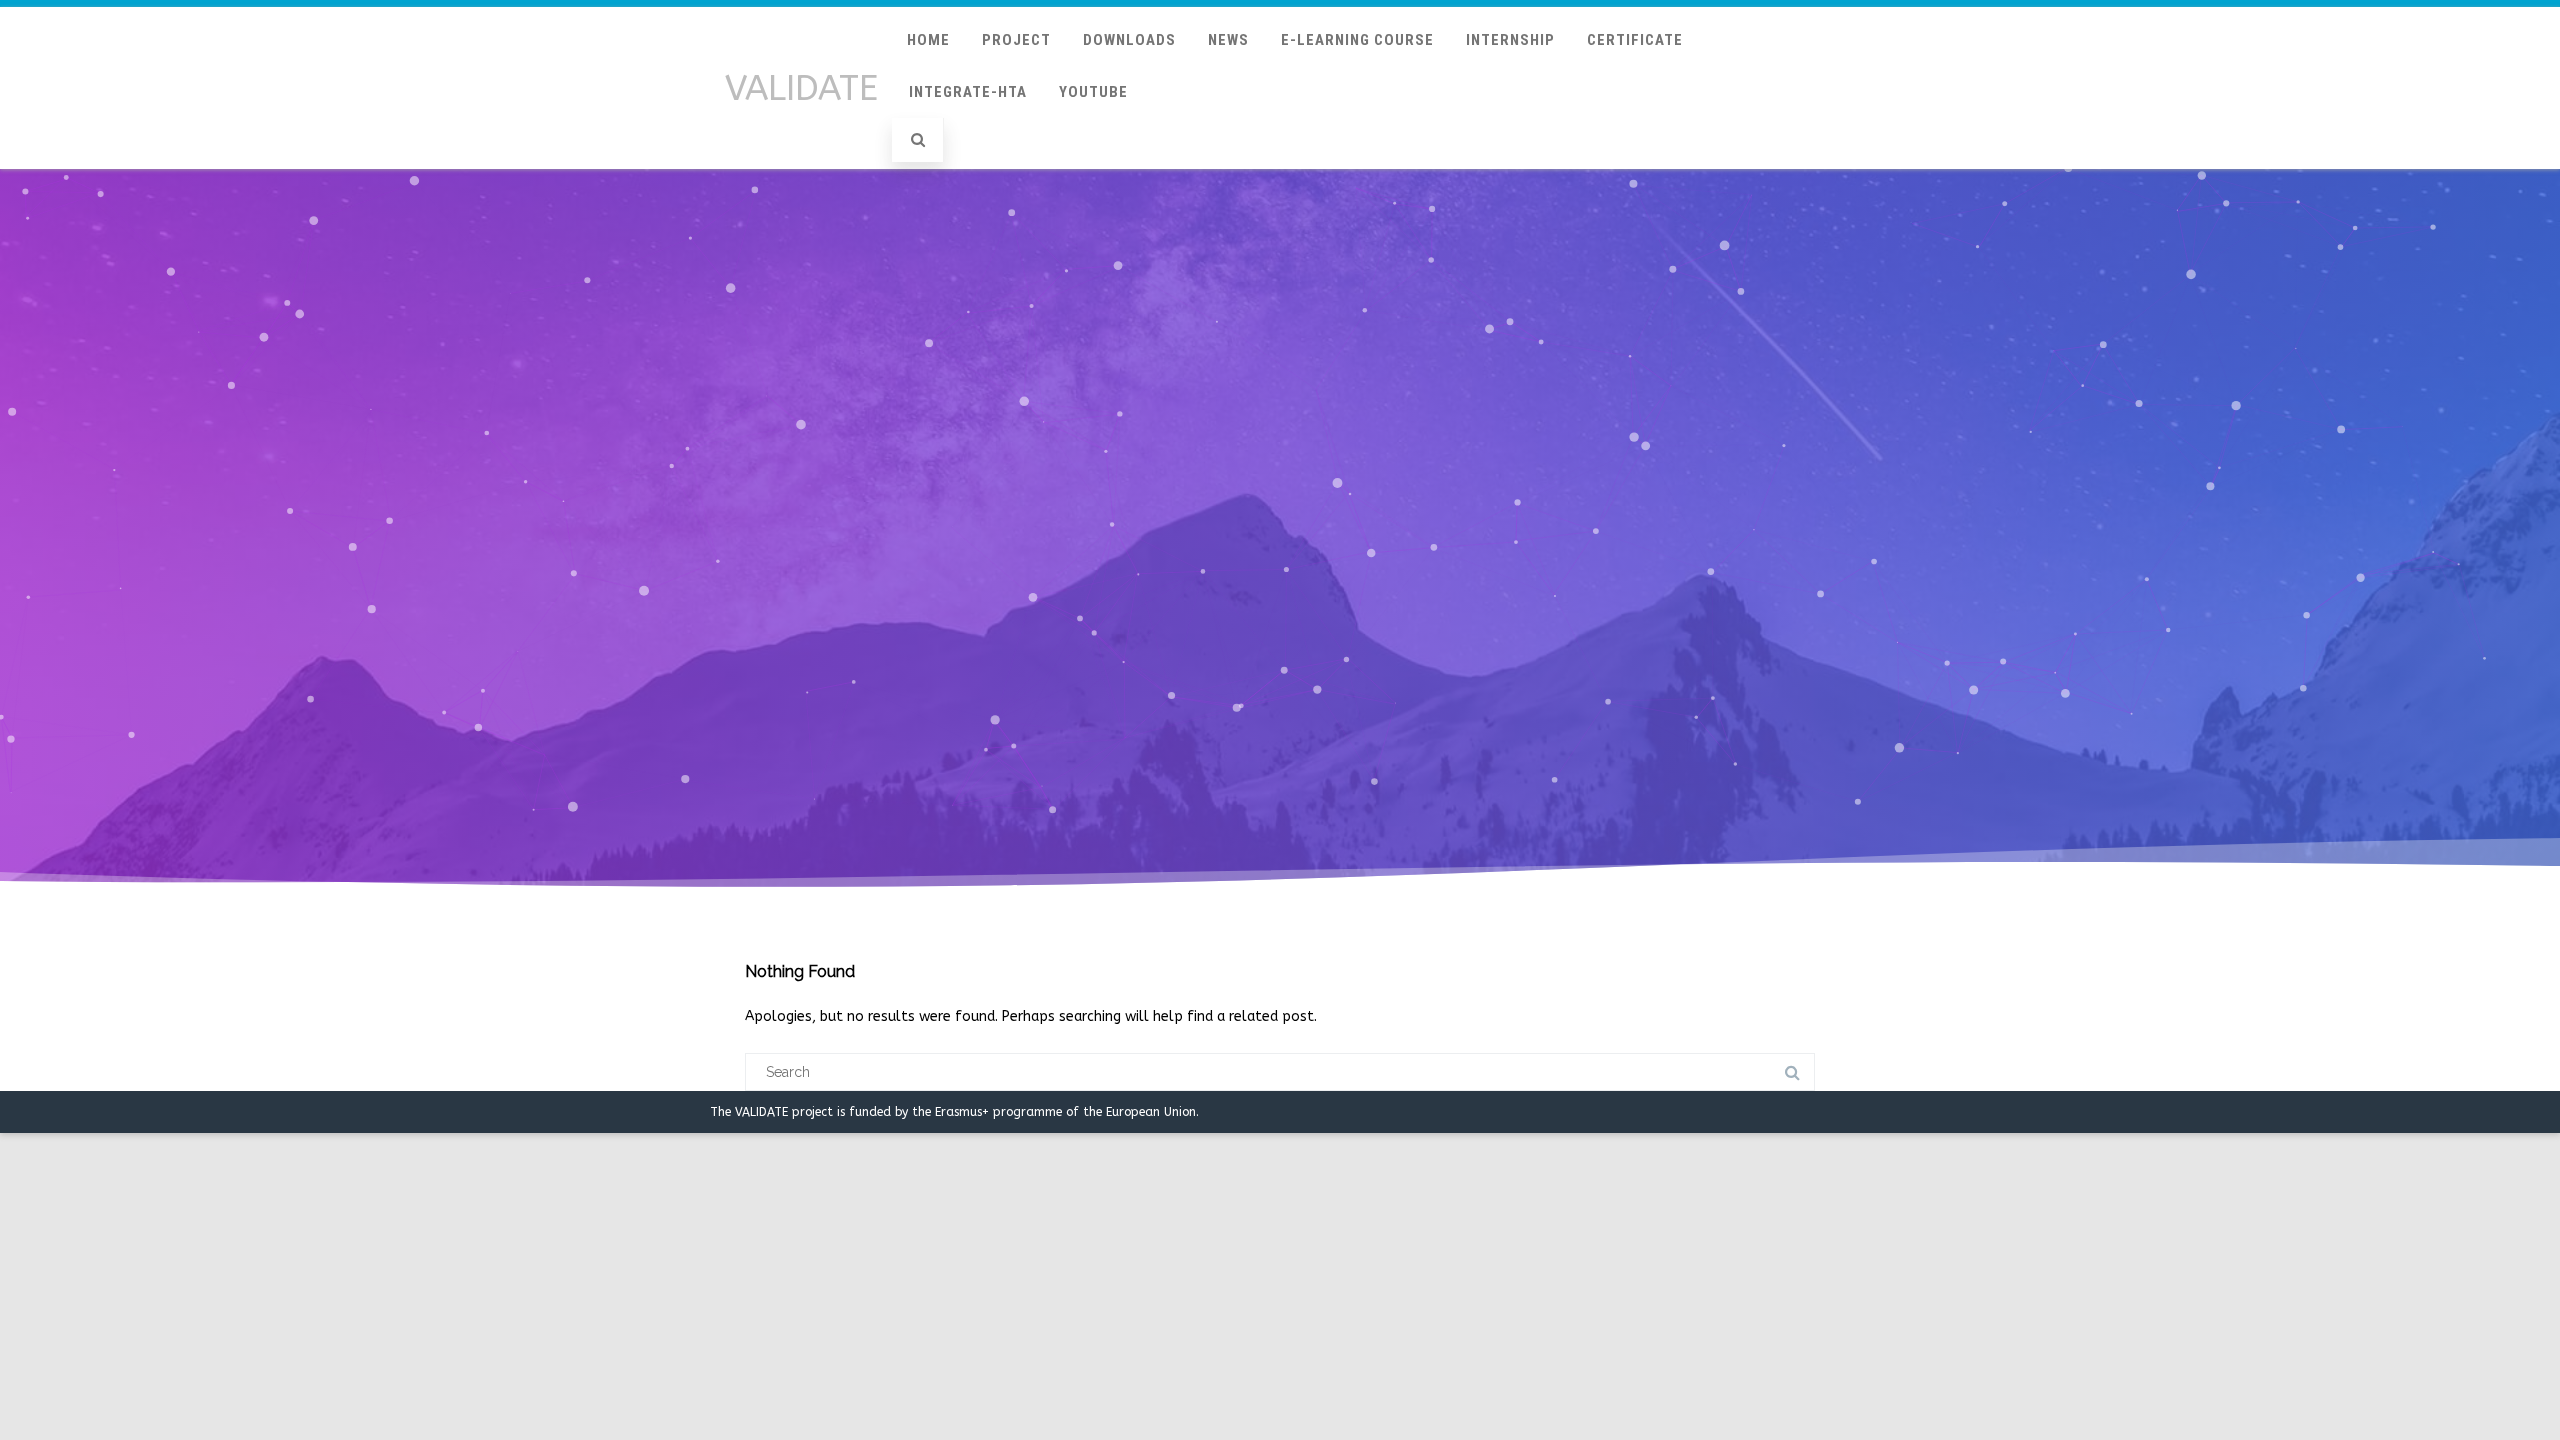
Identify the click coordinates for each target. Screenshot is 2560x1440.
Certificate (1635, 40)
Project (1016, 40)
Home (928, 40)
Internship (1510, 40)
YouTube (1093, 92)
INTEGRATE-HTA (968, 92)
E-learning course (1357, 40)
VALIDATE (801, 88)
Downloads (1129, 40)
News (1228, 40)
